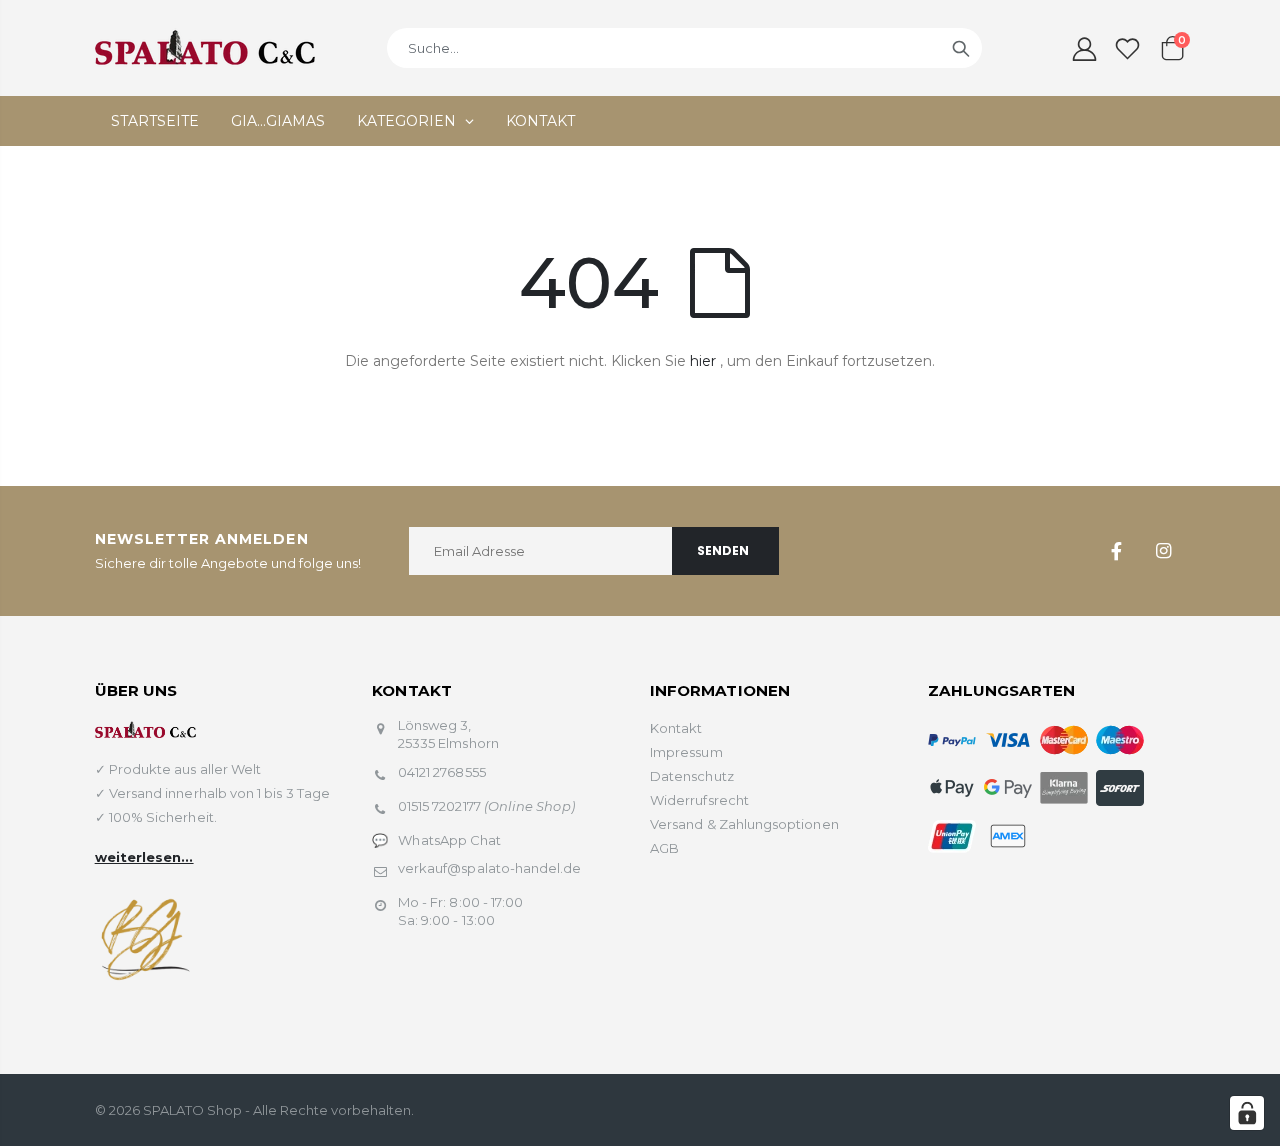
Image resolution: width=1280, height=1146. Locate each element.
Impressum (686, 752)
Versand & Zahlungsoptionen (744, 824)
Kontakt (676, 728)
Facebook (1116, 551)
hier (703, 361)
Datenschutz (692, 776)
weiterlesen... (144, 857)
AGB (664, 848)
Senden (723, 550)
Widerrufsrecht (699, 800)
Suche (961, 48)
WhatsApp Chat (449, 840)
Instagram (1163, 551)
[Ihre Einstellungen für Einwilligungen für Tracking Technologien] (1247, 1113)
